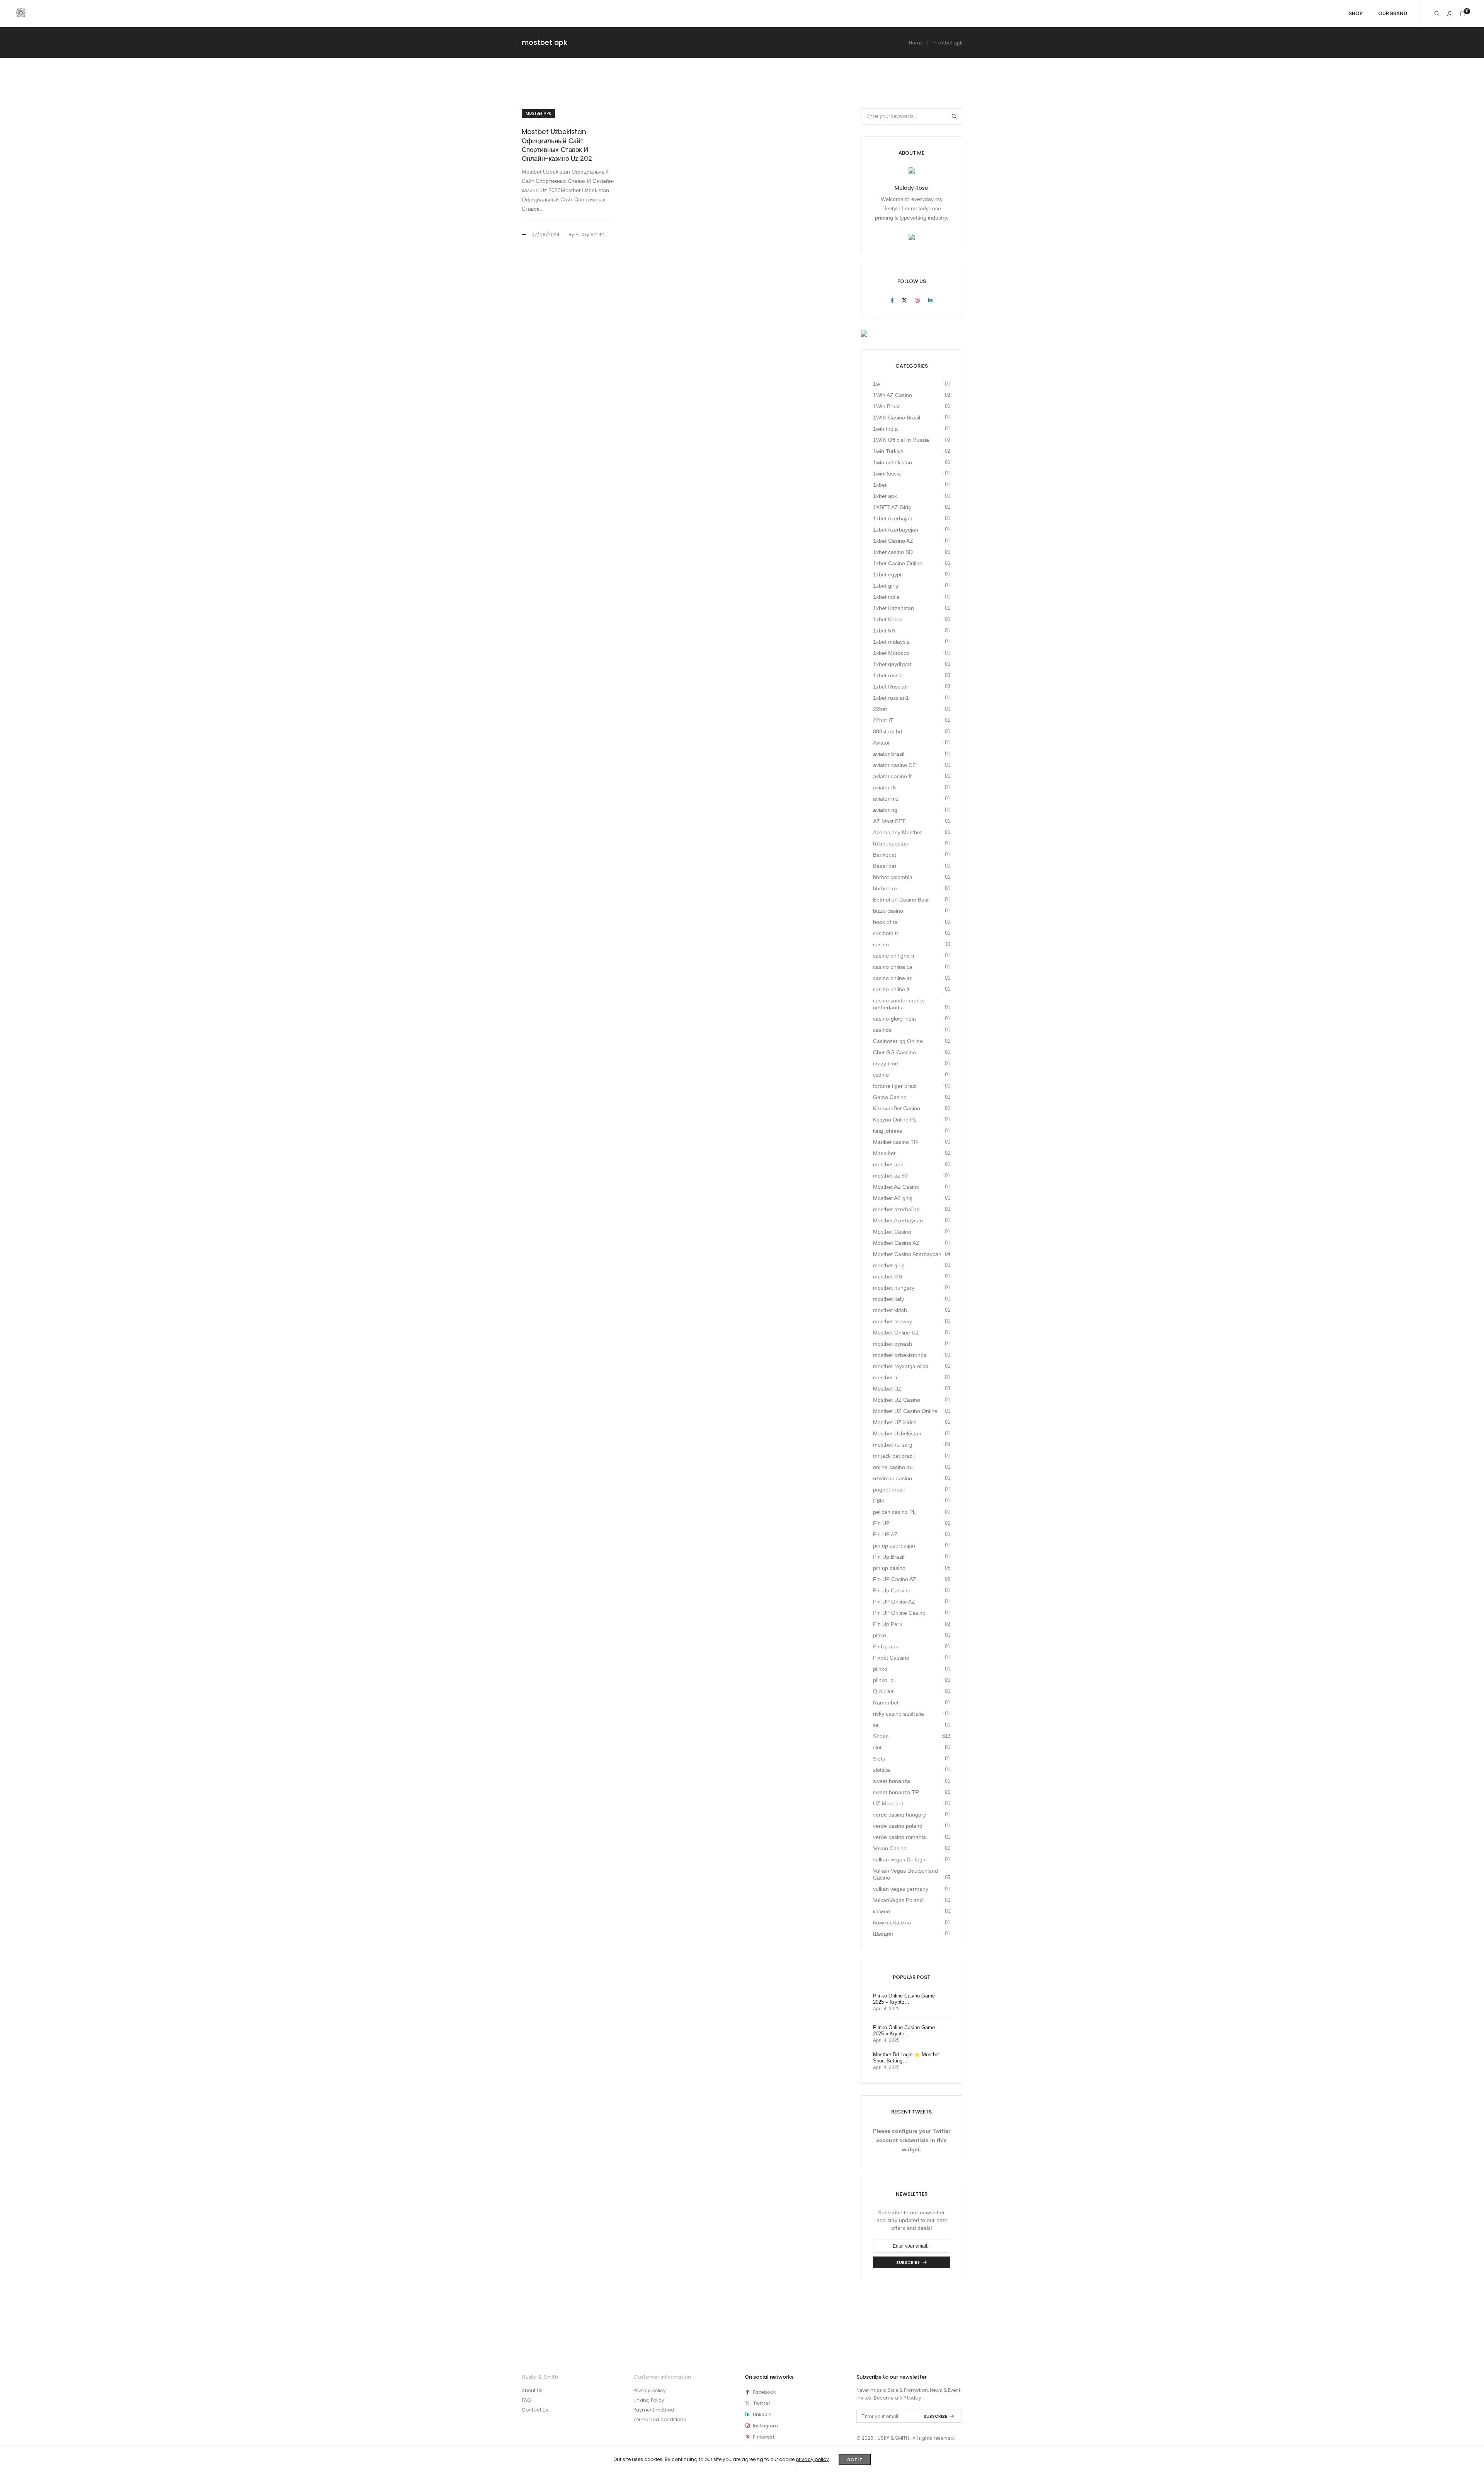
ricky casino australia (899, 1714)
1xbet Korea (888, 619)
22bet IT (883, 720)
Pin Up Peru (888, 1624)
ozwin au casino (893, 1478)
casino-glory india (894, 1019)
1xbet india (886, 597)
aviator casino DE (894, 765)
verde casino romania (899, 1837)
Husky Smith (590, 234)
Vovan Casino (890, 1848)
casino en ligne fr (894, 956)
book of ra (885, 922)
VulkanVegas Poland (898, 1900)
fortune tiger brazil (895, 1086)
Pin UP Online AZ (894, 1602)
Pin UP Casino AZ (895, 1579)
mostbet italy (888, 1299)
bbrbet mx (885, 888)
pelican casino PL (894, 1512)
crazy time (886, 1064)
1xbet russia (888, 675)
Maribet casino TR (895, 1142)
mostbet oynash (893, 1344)
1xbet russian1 (891, 698)
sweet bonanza (892, 1781)
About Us (532, 2390)
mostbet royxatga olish (901, 1366)
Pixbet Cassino (891, 1658)
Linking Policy (649, 2400)
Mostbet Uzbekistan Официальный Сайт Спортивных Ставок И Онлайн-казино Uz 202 (557, 145)
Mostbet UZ (887, 1389)
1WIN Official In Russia (901, 440)
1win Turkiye (888, 451)
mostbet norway (893, 1321)
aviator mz (886, 799)
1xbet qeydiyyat (892, 664)
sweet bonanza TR (896, 1792)
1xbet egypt (887, 574)
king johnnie (888, 1131)
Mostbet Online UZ (896, 1333)
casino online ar (892, 978)
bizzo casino (888, 911)
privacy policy (812, 2459)
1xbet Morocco (891, 653)
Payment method (654, 2410)
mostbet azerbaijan (896, 1209)
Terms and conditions (660, 2419)
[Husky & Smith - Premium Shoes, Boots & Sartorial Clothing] (21, 14)
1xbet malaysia (891, 642)
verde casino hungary (899, 1815)
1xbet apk (885, 496)
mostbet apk (538, 113)
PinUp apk (886, 1646)
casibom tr (886, 933)
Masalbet (884, 1153)
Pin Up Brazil (889, 1557)
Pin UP (881, 1523)
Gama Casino (890, 1097)
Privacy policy (650, 2390)
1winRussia (887, 474)
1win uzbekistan (893, 462)
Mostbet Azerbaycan (898, 1220)
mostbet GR (888, 1277)
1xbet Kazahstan (893, 608)
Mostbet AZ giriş (893, 1198)
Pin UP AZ (885, 1534)
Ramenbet (886, 1703)
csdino (881, 1075)
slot (877, 1747)
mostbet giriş (889, 1265)
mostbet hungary (894, 1288)
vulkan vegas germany (901, 1889)
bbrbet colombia (893, 877)
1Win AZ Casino (893, 395)
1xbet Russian (890, 687)
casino (881, 944)
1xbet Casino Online (898, 563)
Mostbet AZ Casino (896, 1187)
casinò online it (891, 989)
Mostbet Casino (892, 1232)
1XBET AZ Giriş (892, 507)
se (876, 1725)
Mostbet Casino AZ (896, 1243)
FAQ (526, 2400)
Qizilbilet (883, 1691)
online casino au (893, 1467)
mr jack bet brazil (894, 1456)
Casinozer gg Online (898, 1041)
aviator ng (885, 810)
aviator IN (885, 787)
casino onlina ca (893, 967)
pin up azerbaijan (894, 1546)
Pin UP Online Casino (899, 1613)
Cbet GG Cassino (894, 1052)
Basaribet (885, 866)
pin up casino (889, 1568)
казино (882, 1911)
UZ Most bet (888, 1803)
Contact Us (535, 2410)
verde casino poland (898, 1826)
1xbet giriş (886, 586)
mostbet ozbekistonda (900, 1355)
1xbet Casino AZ (893, 541)
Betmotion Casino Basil (901, 900)
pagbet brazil (889, 1490)
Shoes (881, 1736)
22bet (880, 709)
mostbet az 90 (890, 1176)
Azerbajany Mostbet (897, 832)
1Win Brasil (887, 406)
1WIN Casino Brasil (897, 418)
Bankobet (885, 855)
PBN (878, 1501)
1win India (885, 429)
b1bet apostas (890, 844)
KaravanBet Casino (897, 1108)
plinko (880, 1669)
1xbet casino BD (893, 552)
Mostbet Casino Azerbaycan (907, 1254)
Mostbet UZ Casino (897, 1400)
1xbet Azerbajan (893, 518)
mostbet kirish (890, 1310)
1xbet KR (884, 631)
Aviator (882, 743)
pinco (880, 1635)
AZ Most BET (889, 821)
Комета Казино (892, 1922)
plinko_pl (884, 1680)
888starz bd (888, 731)
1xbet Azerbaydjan (896, 530)
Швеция (883, 1934)
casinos (882, 1030)
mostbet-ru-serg (893, 1445)
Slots (879, 1759)
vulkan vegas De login (900, 1859)
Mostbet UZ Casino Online (905, 1411)
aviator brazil (889, 754)
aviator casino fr (893, 776)
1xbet (880, 485)
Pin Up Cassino (892, 1590)
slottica (882, 1770)
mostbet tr (885, 1377)
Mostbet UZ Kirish (895, 1422)
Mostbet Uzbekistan (897, 1433)
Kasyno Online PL (895, 1120)
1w (876, 384)
